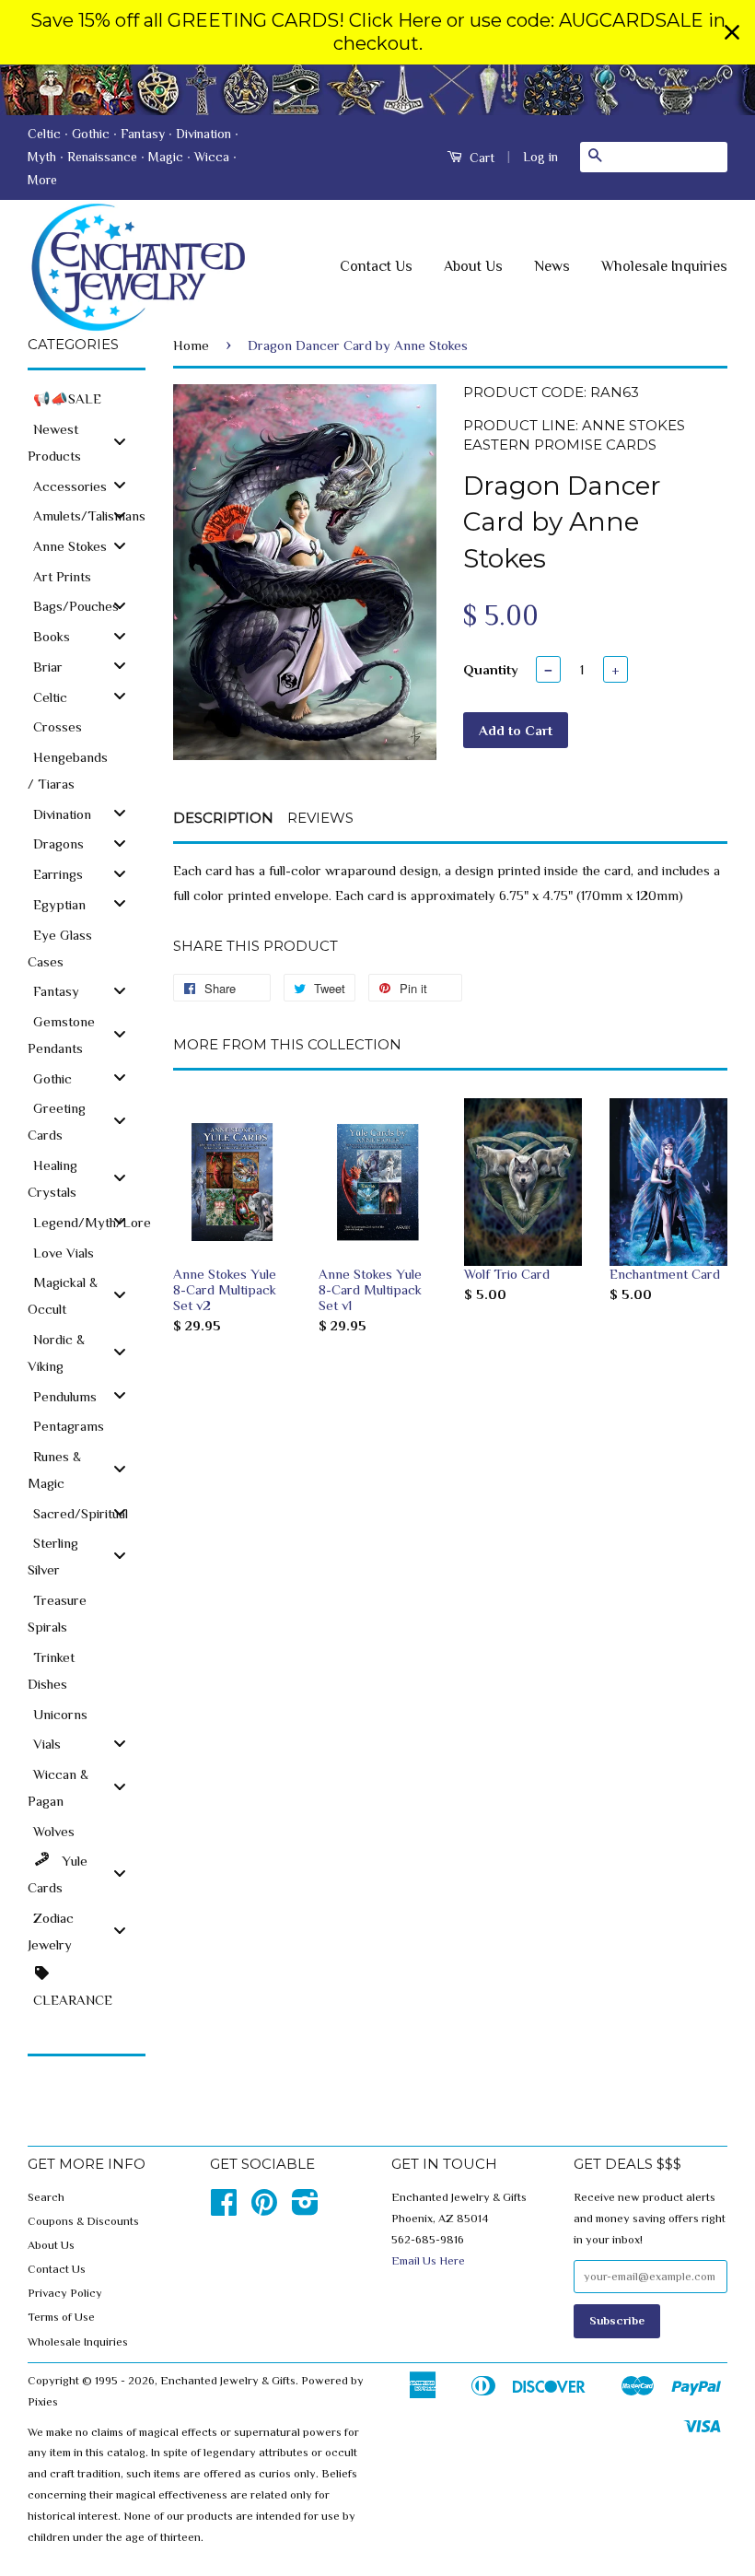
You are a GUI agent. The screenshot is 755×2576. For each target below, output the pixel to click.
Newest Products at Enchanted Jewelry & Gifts (377, 90)
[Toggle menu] (120, 441)
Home (191, 345)
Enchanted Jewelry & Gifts (228, 2381)
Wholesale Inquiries (664, 266)
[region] (377, 32)
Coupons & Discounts (83, 2221)
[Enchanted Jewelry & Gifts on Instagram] (305, 2209)
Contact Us (376, 266)
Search (46, 2197)
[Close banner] (732, 32)
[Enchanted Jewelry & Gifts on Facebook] (224, 2209)
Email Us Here (428, 2261)
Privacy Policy (65, 2293)
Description (223, 818)
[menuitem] (87, 398)
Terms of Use (61, 2317)
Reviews (320, 818)
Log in (540, 157)
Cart (480, 158)
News (552, 266)
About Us (473, 266)
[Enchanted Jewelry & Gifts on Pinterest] (264, 2209)
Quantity (491, 669)
